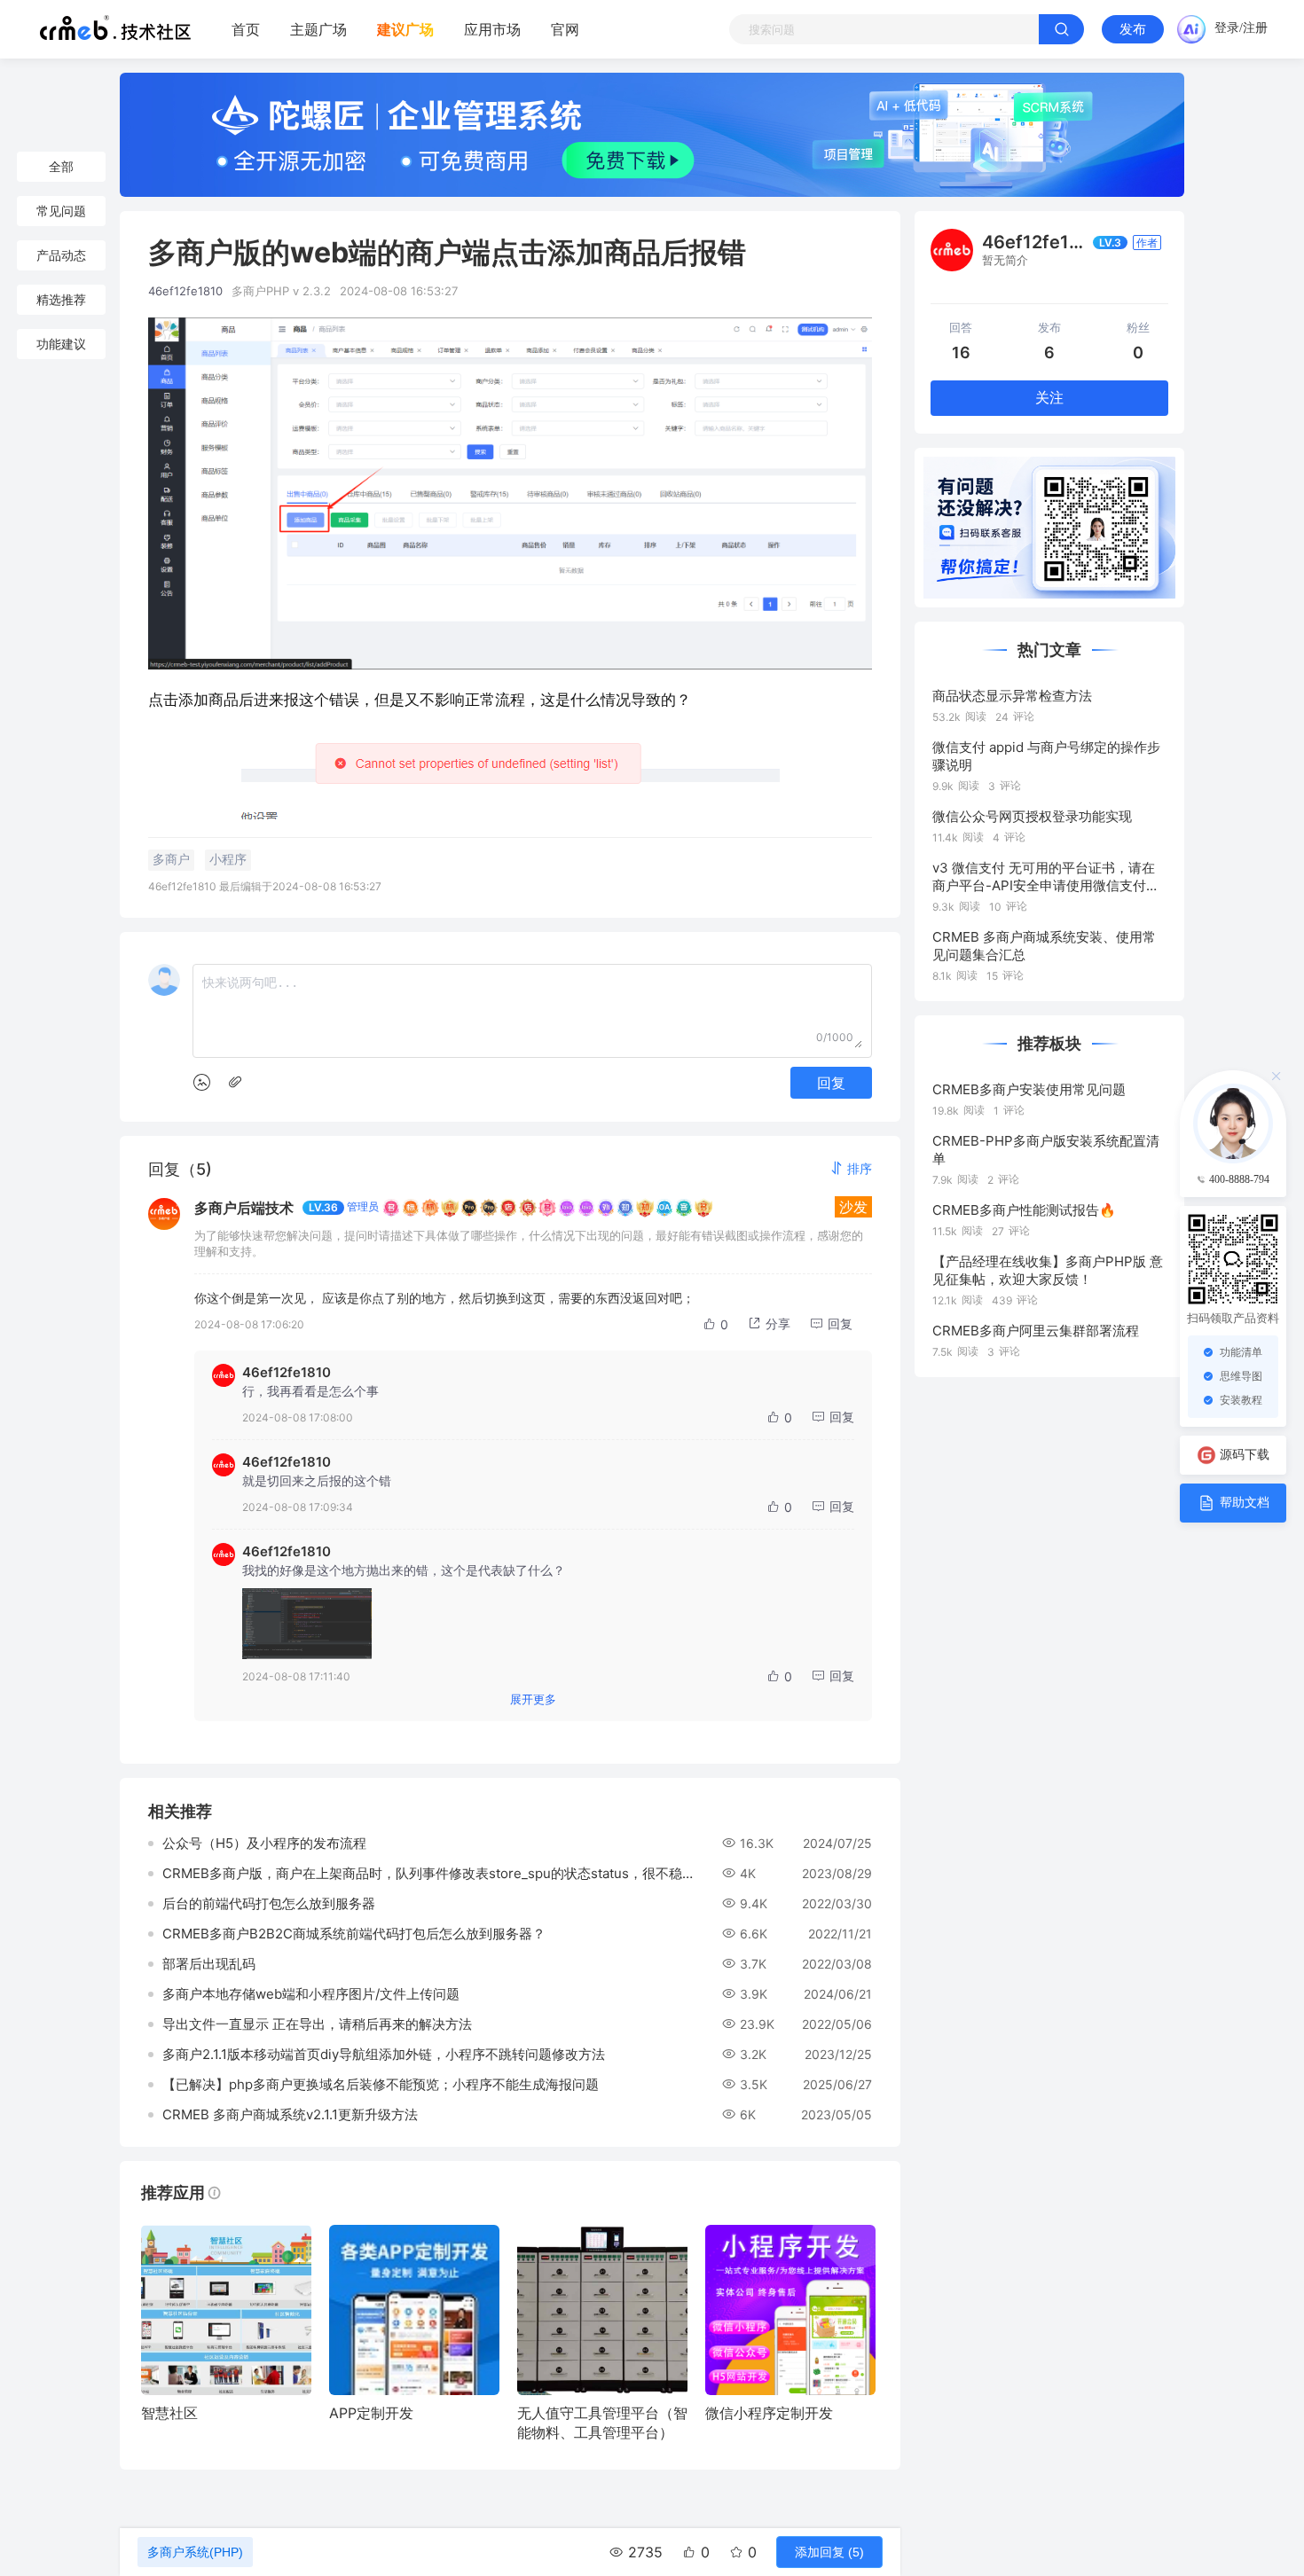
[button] (851, 1168)
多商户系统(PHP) (195, 2552)
